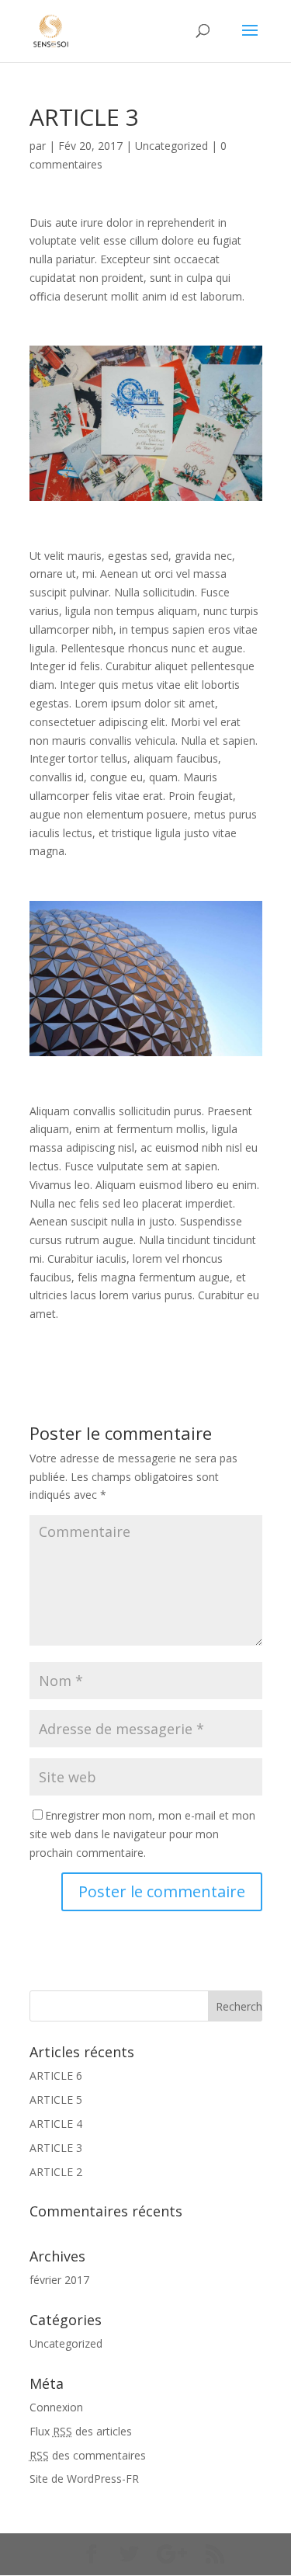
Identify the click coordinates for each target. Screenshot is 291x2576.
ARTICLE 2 (56, 2172)
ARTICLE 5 (56, 2100)
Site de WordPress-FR (84, 2479)
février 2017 (59, 2280)
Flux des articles (81, 2431)
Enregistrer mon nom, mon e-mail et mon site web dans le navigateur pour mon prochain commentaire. (142, 1834)
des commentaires (88, 2455)
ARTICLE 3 (56, 2148)
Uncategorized (171, 146)
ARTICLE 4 (56, 2124)
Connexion (56, 2407)
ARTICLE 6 (56, 2075)
